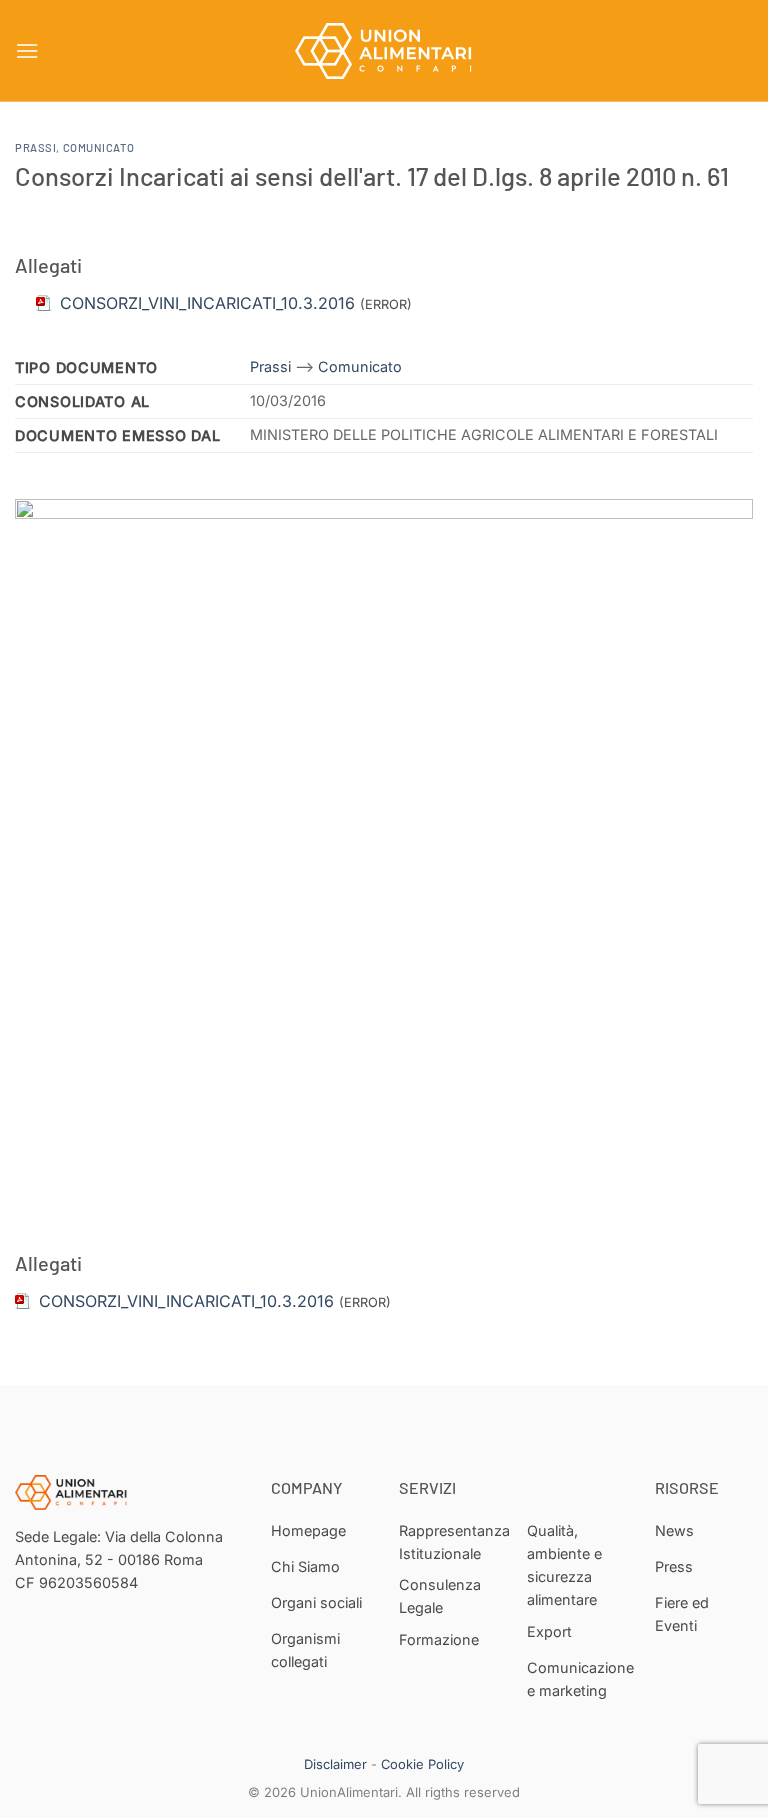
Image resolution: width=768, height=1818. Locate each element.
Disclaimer (335, 1764)
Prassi (35, 147)
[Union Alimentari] (384, 51)
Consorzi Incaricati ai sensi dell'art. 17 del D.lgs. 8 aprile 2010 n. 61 (372, 175)
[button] (27, 50)
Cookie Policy (422, 1764)
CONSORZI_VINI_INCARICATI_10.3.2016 (186, 1301)
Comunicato (99, 147)
